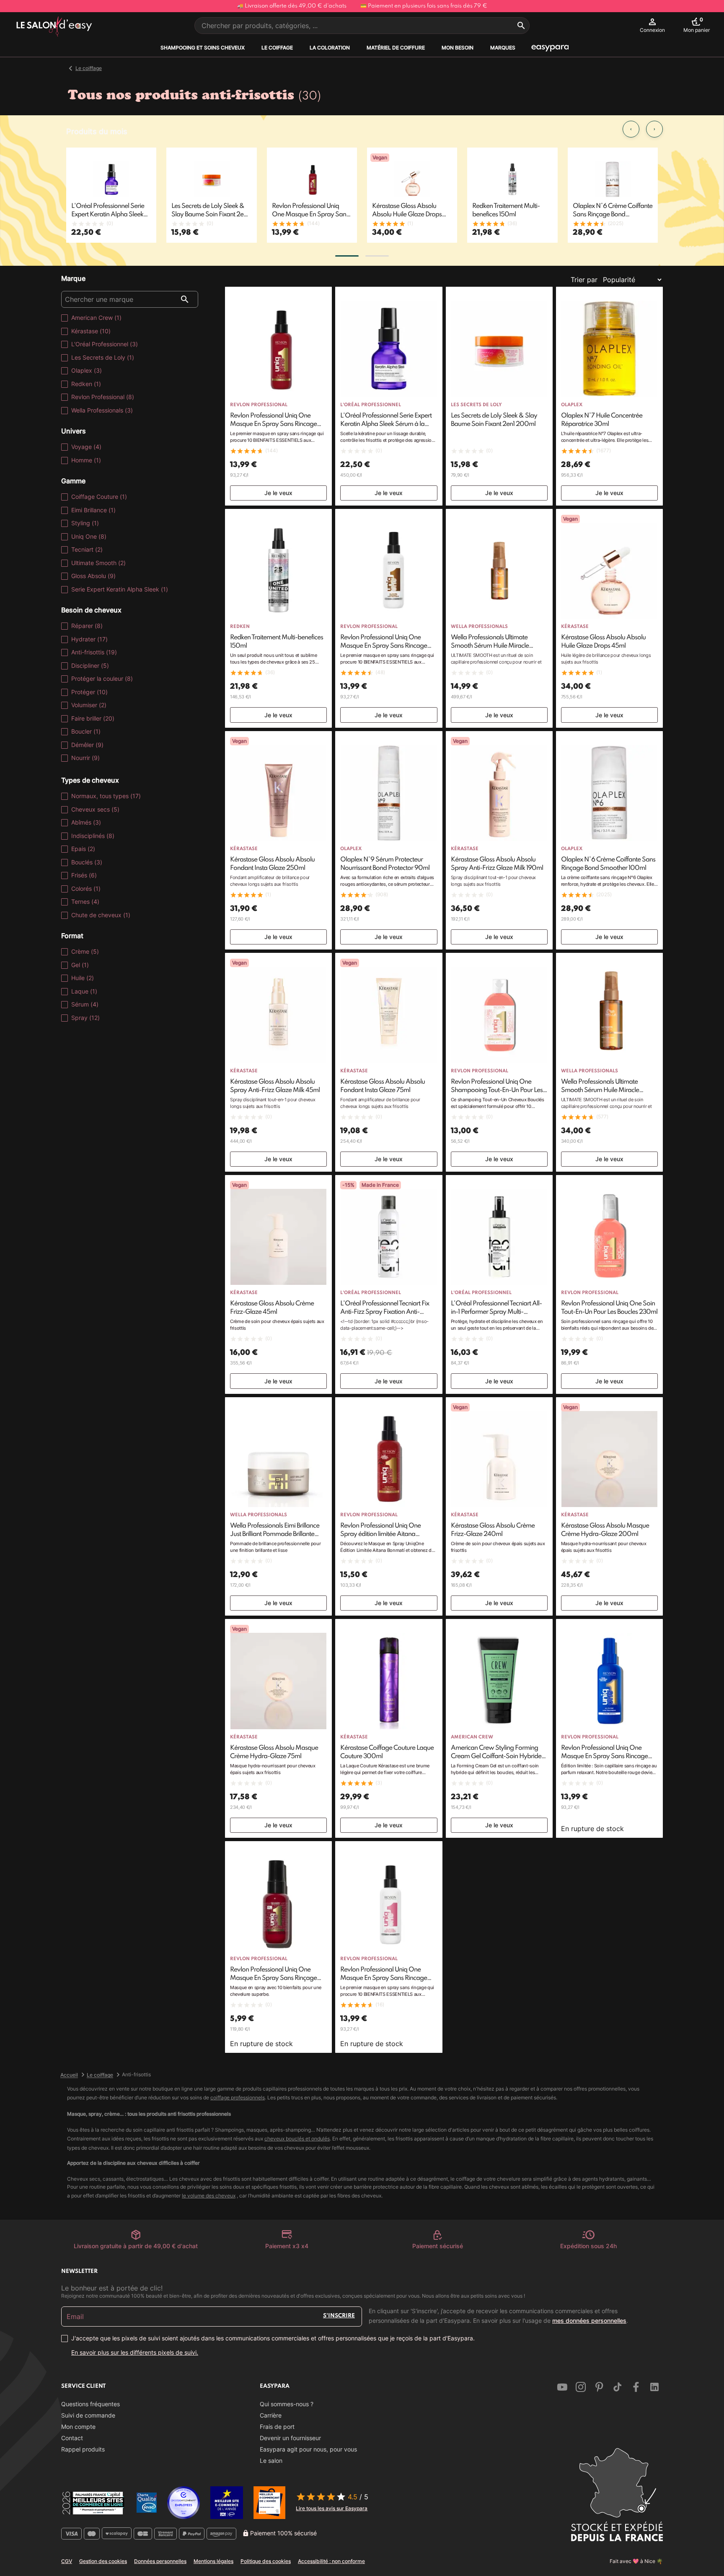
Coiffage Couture (99, 497)
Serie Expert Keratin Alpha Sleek (120, 589)
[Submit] (521, 26)
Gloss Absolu (93, 576)
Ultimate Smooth (98, 563)
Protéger (89, 692)
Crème (85, 951)
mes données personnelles (589, 2320)
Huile (83, 978)
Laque (84, 991)
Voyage (86, 447)
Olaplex (87, 370)
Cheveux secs (95, 809)
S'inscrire (339, 2316)
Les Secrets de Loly (103, 357)
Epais (83, 849)
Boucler (86, 731)
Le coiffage (277, 48)
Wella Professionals (102, 410)
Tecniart (87, 549)
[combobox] (362, 26)
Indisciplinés (93, 836)
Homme (86, 460)
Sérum (85, 1004)
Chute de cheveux (101, 915)
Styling (85, 523)
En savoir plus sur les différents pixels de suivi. (135, 2352)
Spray (85, 1018)
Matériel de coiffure (396, 48)
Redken (86, 384)
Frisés (84, 875)
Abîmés (86, 822)
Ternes (85, 901)
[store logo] (54, 27)
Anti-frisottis (94, 652)
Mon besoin (458, 48)
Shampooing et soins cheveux (203, 48)
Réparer (87, 626)
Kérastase (91, 331)
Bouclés (87, 862)
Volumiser (89, 705)
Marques (503, 48)
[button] (347, 256)
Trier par (584, 280)
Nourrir (85, 758)
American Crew (96, 318)
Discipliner (90, 665)
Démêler (87, 745)
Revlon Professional (103, 397)
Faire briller (93, 718)
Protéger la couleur (102, 678)
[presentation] (631, 129)
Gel (80, 965)
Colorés (86, 888)
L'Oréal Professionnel (105, 344)
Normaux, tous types (106, 796)
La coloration (330, 48)
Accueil (69, 2075)
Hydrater (89, 639)
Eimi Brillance (93, 510)
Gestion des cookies (103, 2561)
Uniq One (89, 536)
